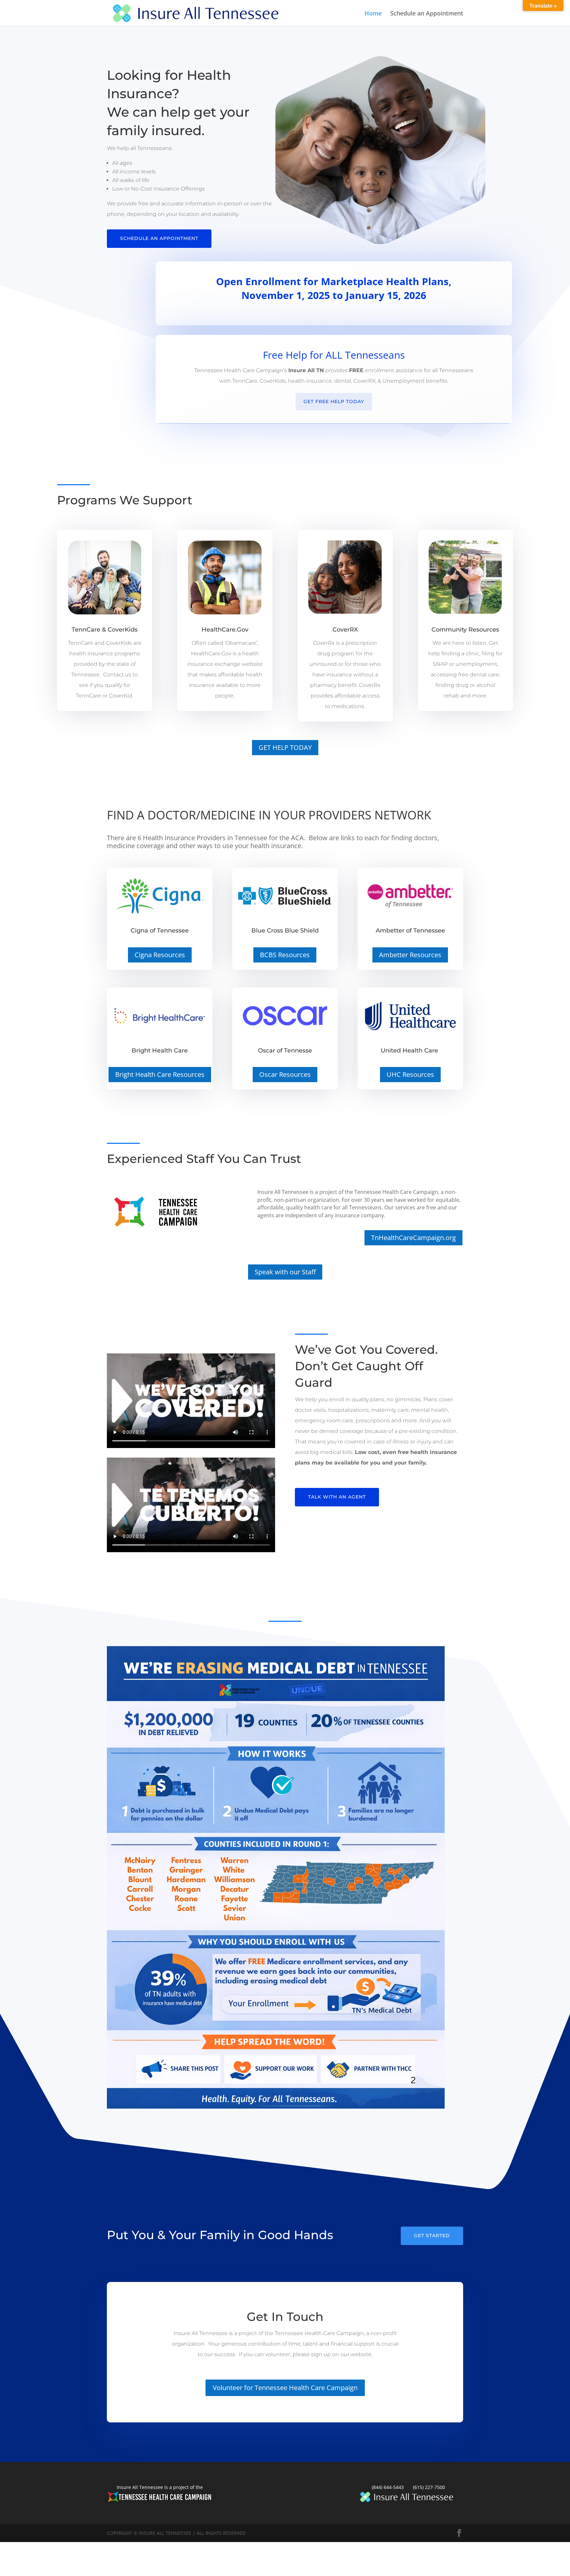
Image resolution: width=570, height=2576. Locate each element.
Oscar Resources (285, 1074)
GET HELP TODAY (285, 747)
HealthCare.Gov (225, 630)
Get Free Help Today (334, 401)
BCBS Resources (285, 955)
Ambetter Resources (410, 955)
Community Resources (465, 630)
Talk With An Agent (337, 1497)
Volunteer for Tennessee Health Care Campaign (285, 2388)
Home (373, 14)
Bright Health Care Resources (160, 1074)
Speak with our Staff (285, 1272)
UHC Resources (410, 1074)
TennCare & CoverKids (105, 630)
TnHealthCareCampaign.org (413, 1238)
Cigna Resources (160, 955)
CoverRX (345, 630)
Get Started (432, 2235)
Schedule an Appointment (427, 14)
